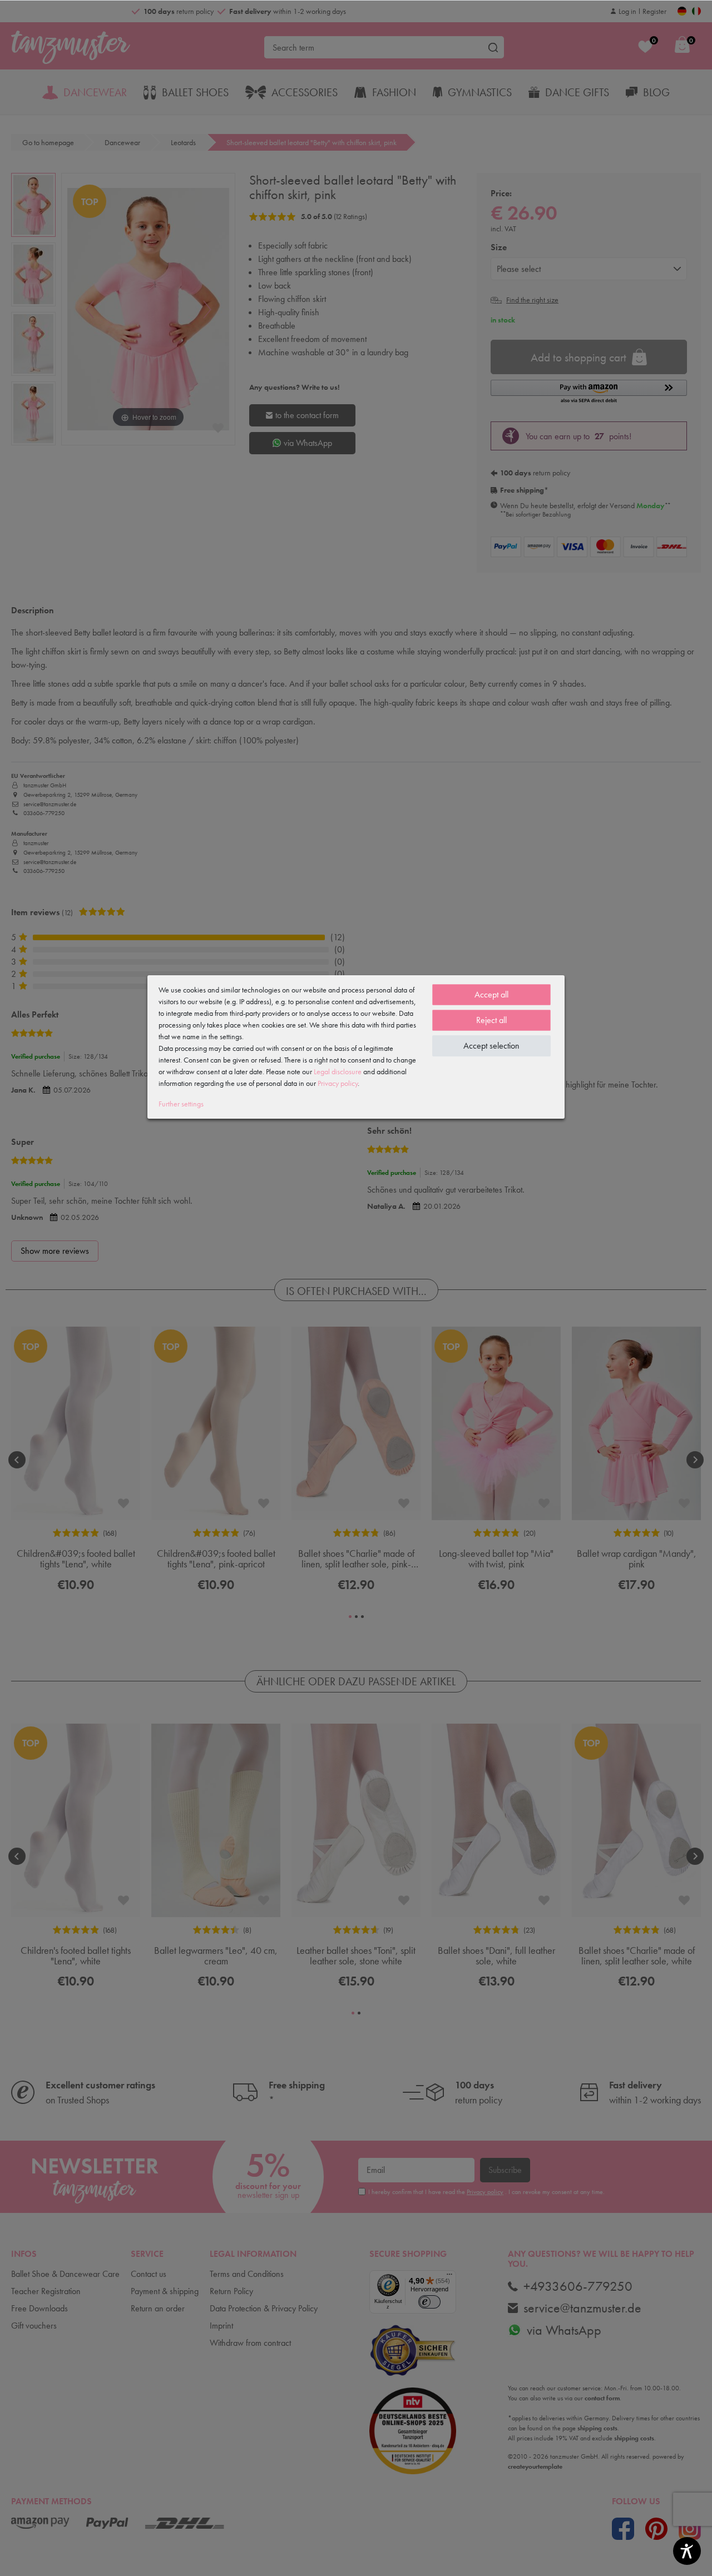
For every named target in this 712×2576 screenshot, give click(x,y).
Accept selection (491, 1046)
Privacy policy (338, 1083)
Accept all (491, 994)
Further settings (181, 1104)
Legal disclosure (338, 1071)
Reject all (491, 1020)
